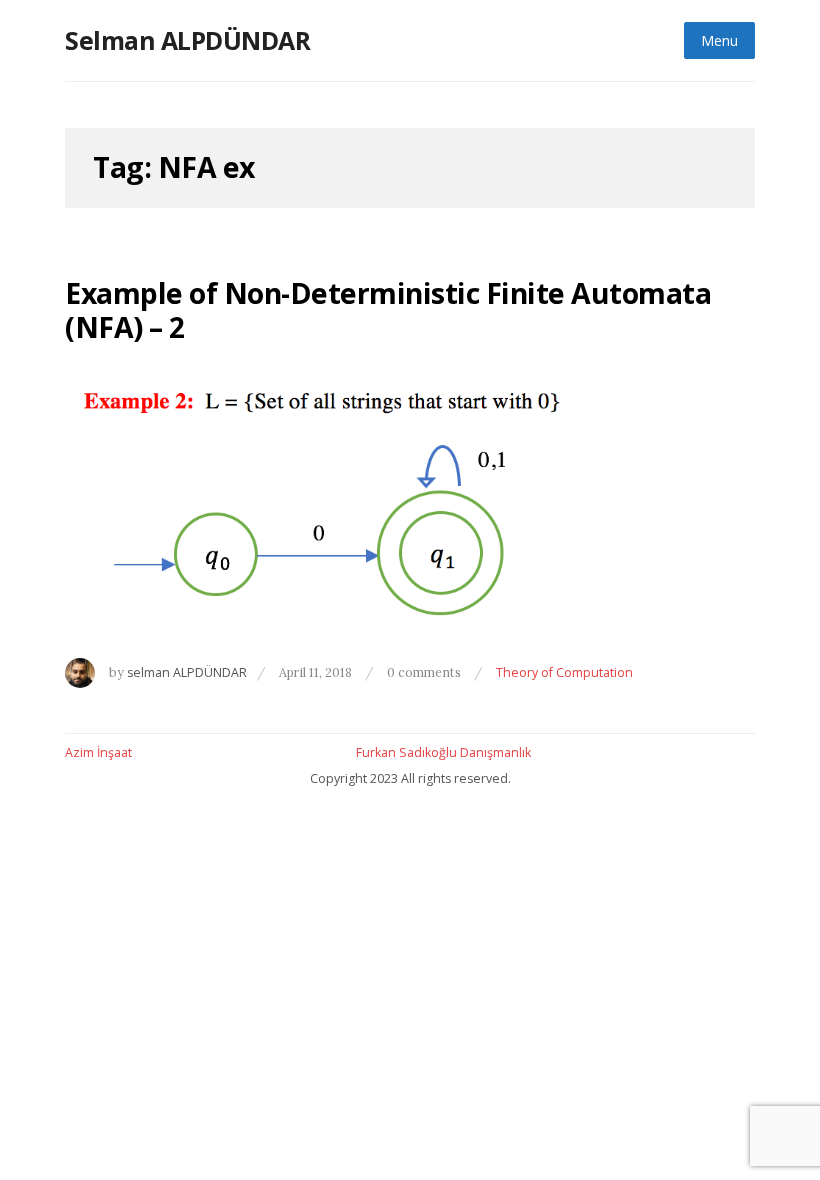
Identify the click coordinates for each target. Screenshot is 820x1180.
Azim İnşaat (98, 752)
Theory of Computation (564, 672)
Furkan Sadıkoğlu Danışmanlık (443, 752)
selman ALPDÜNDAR (187, 672)
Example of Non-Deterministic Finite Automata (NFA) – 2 (388, 310)
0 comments (425, 672)
